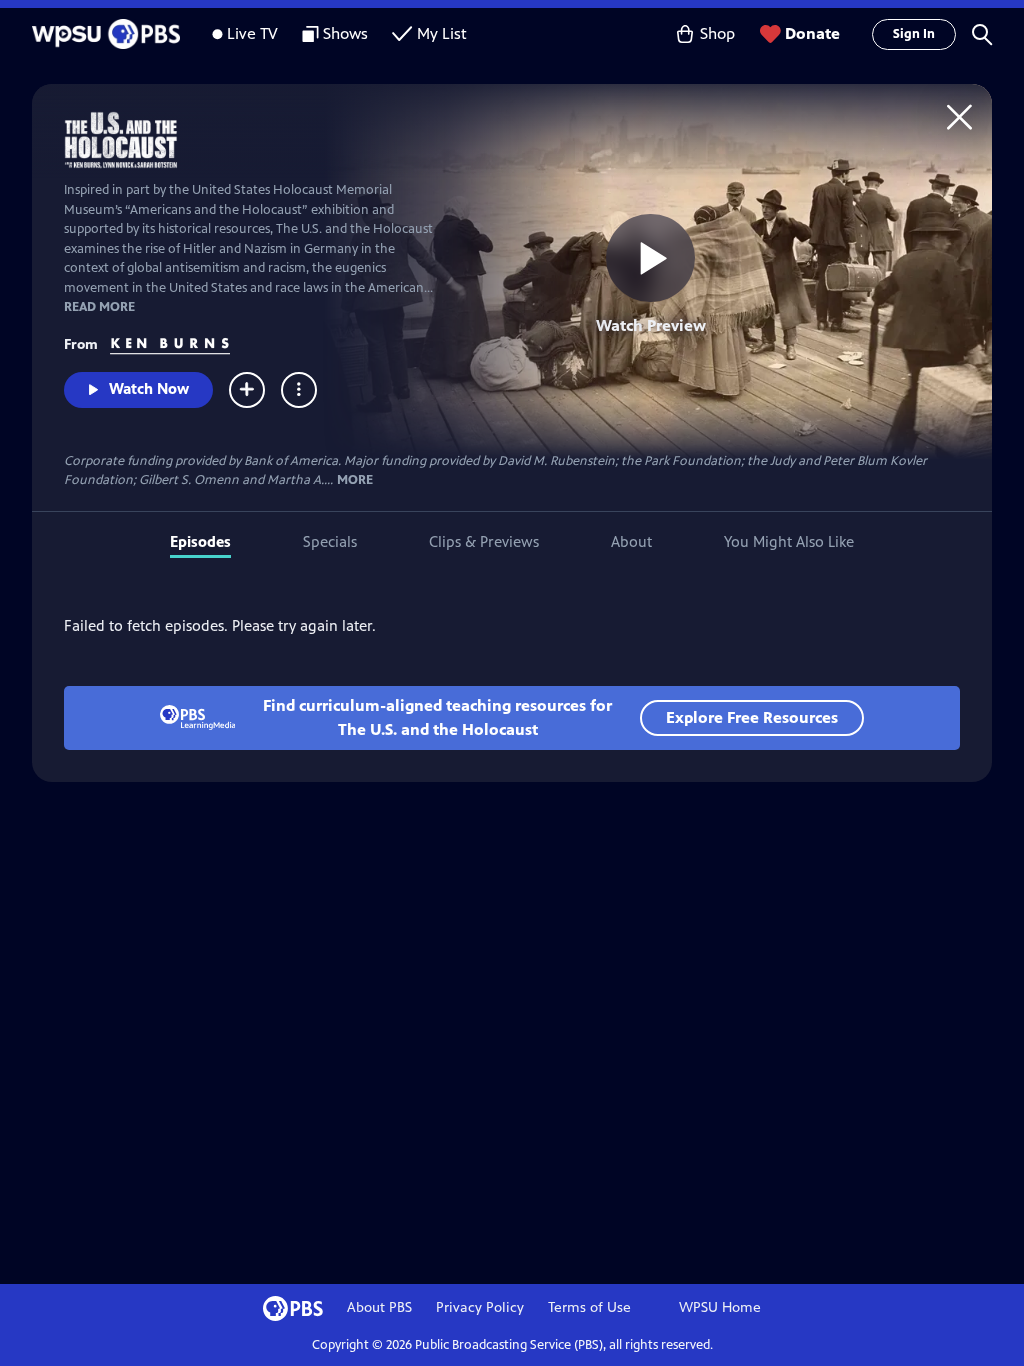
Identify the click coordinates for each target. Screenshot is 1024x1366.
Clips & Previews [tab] (484, 541)
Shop (717, 33)
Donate (812, 33)
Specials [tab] (330, 541)
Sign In (914, 34)
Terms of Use (589, 1307)
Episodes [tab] (200, 541)
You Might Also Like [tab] (789, 541)
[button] (982, 34)
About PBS (379, 1307)
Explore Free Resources (752, 717)
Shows (345, 33)
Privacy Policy (480, 1307)
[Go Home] (959, 116)
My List (442, 33)
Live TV (252, 33)
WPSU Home (720, 1307)
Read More (99, 307)
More (355, 480)
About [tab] (631, 541)
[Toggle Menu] (299, 390)
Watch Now (149, 388)
